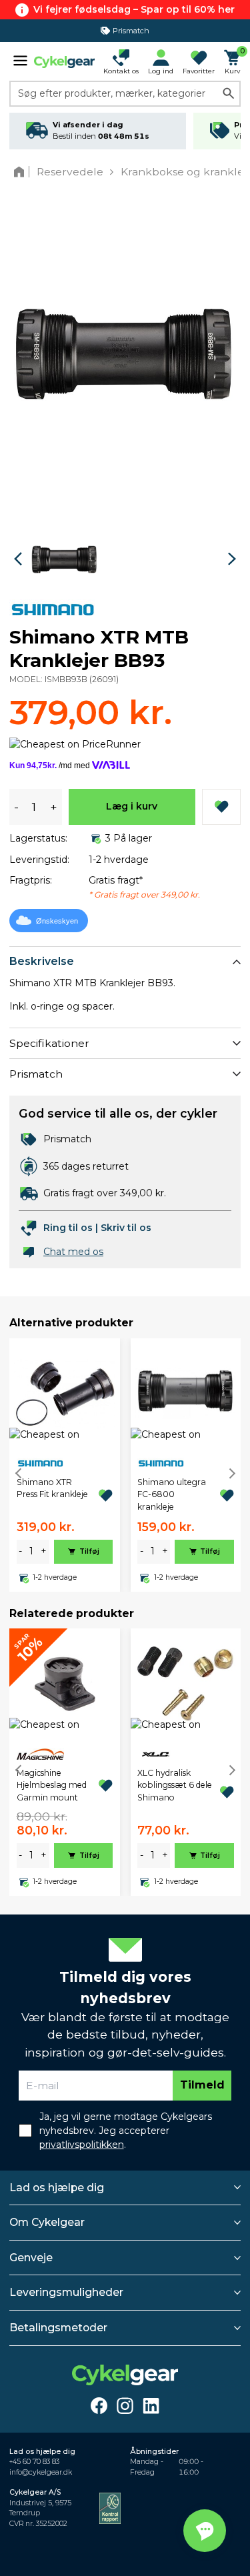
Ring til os (68, 1228)
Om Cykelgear (47, 2222)
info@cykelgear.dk (41, 2472)
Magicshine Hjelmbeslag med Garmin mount (52, 1785)
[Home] (22, 172)
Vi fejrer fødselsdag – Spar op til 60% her (134, 9)
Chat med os (73, 1252)
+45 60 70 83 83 (34, 2462)
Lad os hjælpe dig (57, 2188)
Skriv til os (126, 1228)
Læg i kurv (132, 806)
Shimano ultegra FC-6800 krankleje (172, 1494)
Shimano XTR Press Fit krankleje (52, 1488)
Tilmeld (202, 2085)
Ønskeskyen (57, 921)
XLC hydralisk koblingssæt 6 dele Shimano (175, 1785)
